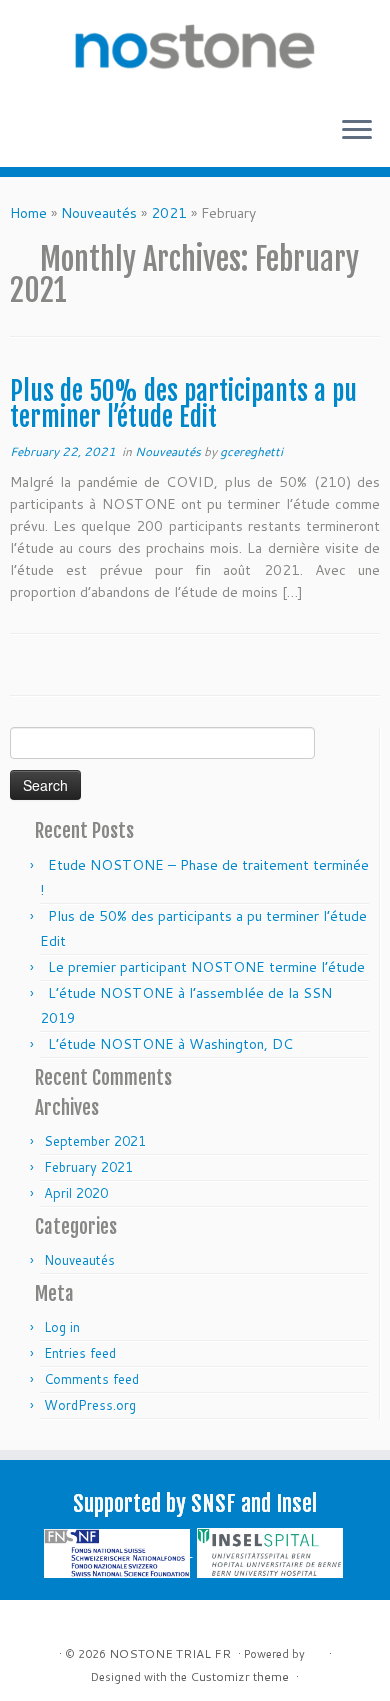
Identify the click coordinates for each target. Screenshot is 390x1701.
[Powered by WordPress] (315, 1650)
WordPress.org (90, 1405)
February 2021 (88, 1167)
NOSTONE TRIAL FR (170, 1653)
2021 (169, 213)
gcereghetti (251, 451)
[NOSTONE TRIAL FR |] (195, 50)
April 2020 (76, 1193)
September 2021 (95, 1141)
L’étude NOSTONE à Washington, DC (170, 1044)
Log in (62, 1327)
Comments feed (91, 1379)
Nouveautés (99, 213)
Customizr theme (239, 1676)
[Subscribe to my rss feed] (31, 1622)
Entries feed (80, 1353)
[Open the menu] (357, 131)
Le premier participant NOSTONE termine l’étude (206, 967)
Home (28, 213)
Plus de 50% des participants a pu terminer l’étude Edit (183, 404)
